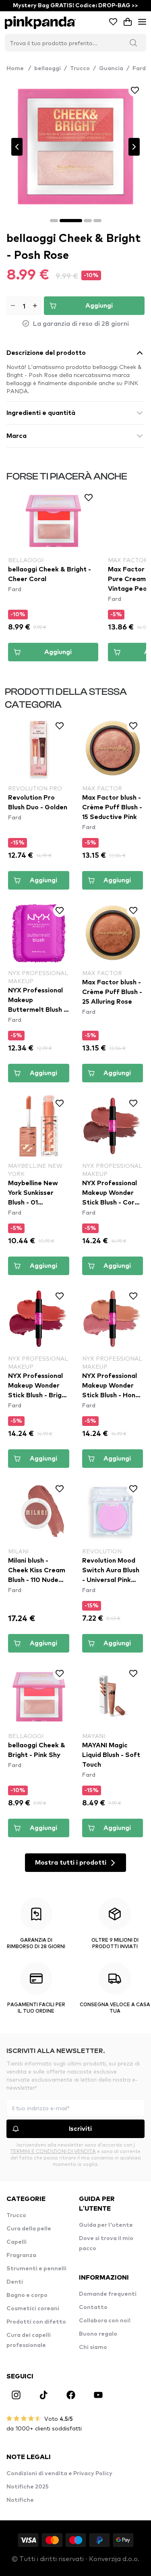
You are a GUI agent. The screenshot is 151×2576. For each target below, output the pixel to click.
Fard (139, 69)
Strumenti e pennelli (36, 2269)
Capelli (17, 2242)
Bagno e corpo (27, 2295)
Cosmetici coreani (33, 2309)
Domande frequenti (108, 2294)
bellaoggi (48, 69)
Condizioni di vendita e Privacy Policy (59, 2474)
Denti (15, 2282)
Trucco (80, 69)
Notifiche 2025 (28, 2487)
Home (19, 69)
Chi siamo (93, 2347)
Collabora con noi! (105, 2321)
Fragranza (21, 2255)
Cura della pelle (29, 2229)
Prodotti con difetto (36, 2322)
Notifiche (20, 2500)
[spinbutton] (24, 306)
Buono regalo (98, 2334)
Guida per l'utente (106, 2225)
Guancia (111, 69)
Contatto (93, 2307)
